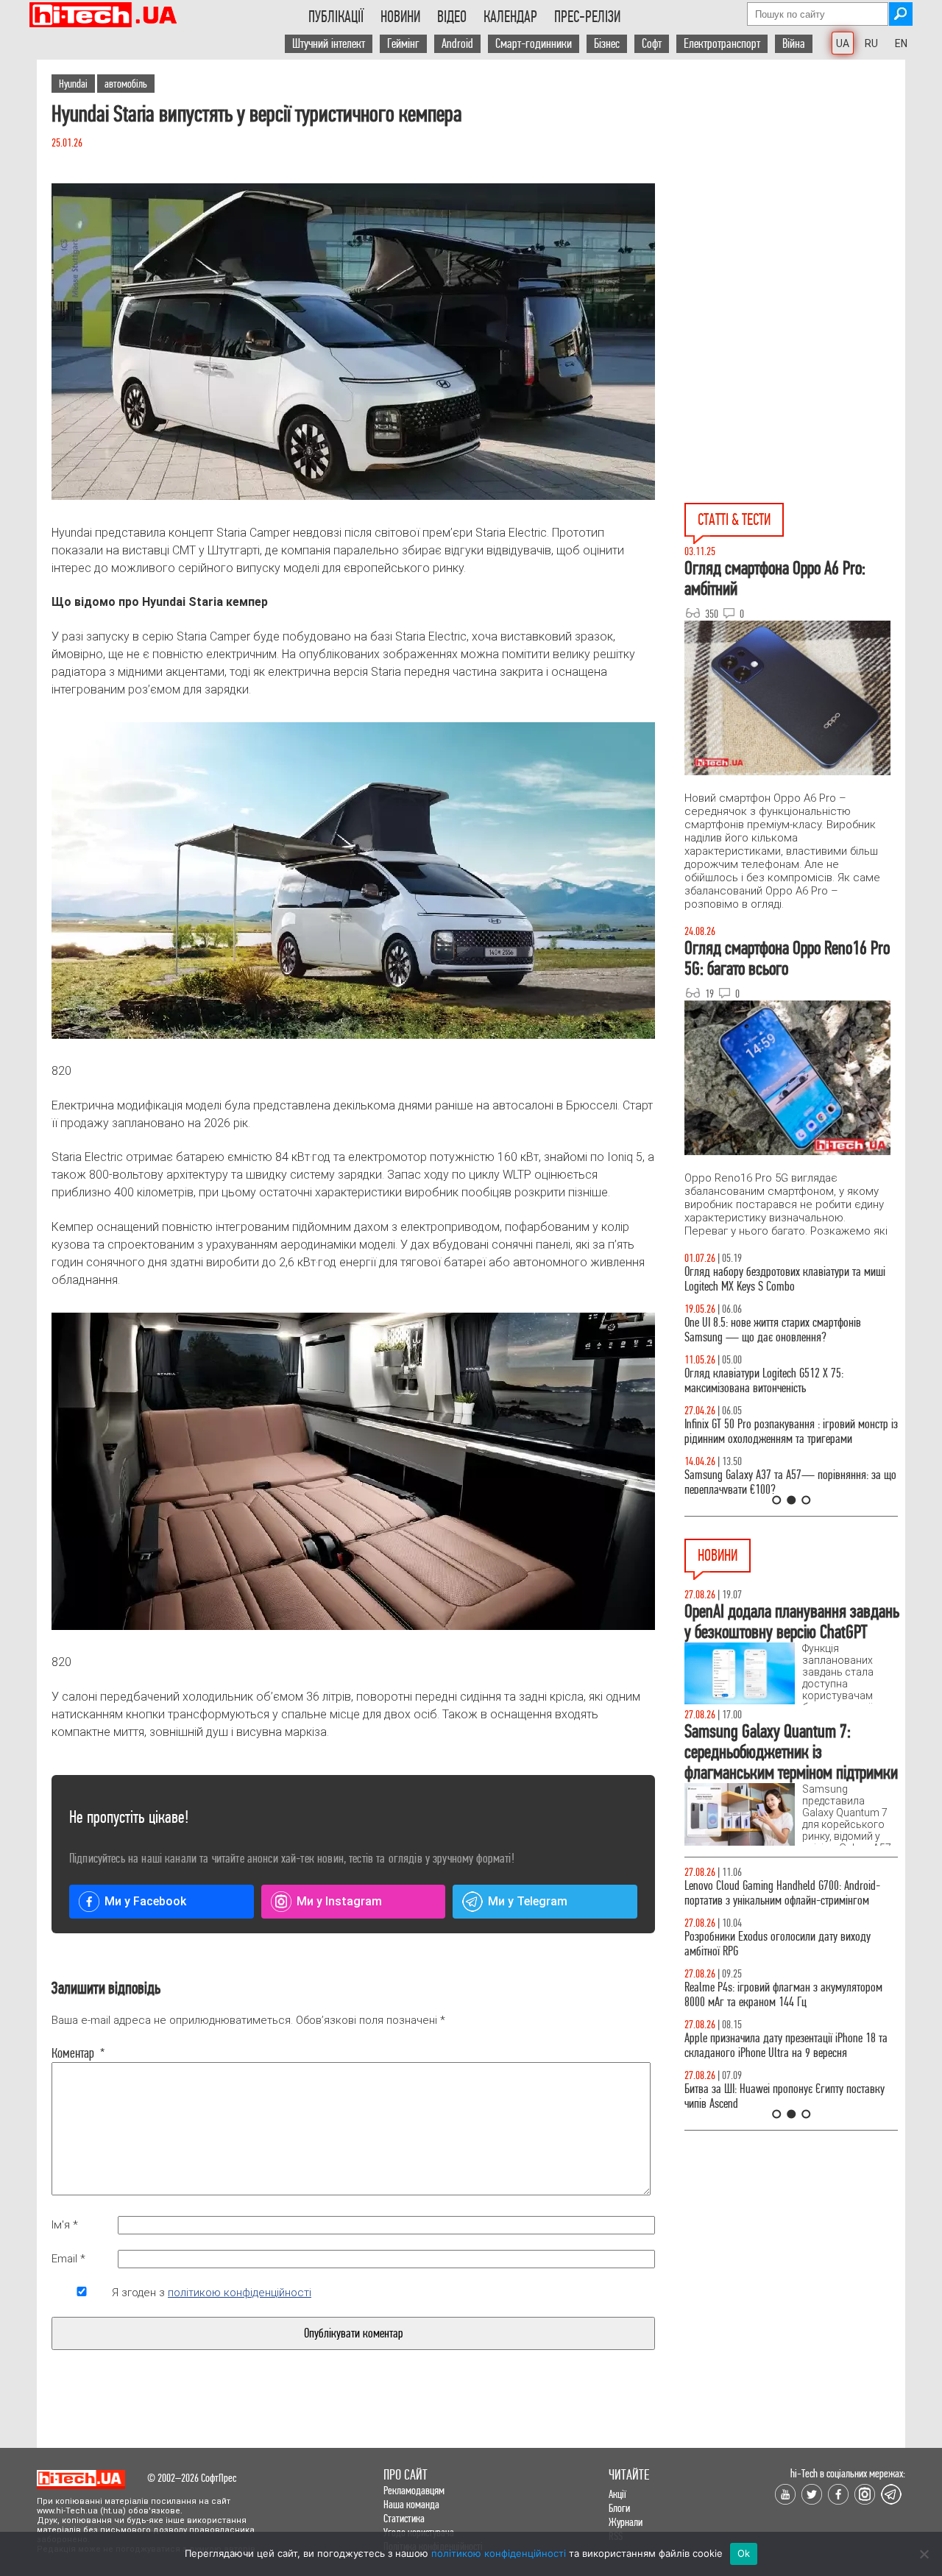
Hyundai (73, 84)
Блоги (619, 2508)
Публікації (336, 17)
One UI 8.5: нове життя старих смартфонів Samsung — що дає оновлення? (773, 1330)
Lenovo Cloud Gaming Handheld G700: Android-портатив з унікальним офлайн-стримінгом (782, 1893)
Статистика (404, 2518)
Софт (652, 44)
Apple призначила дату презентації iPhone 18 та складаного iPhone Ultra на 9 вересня (786, 2046)
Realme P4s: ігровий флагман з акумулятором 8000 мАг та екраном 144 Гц (783, 1995)
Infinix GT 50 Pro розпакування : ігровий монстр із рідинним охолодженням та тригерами (791, 1432)
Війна (794, 44)
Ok (744, 2553)
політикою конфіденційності (240, 2293)
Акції (617, 2494)
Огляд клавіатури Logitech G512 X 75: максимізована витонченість (764, 1381)
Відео (452, 17)
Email (68, 2259)
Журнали (626, 2522)
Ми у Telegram (528, 1901)
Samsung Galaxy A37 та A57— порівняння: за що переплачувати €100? (790, 1482)
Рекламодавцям (414, 2490)
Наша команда (411, 2504)
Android (457, 44)
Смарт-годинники (534, 44)
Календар (510, 17)
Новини (400, 17)
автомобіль (126, 84)
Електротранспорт (722, 44)
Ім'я (65, 2225)
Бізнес (607, 44)
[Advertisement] (795, 192)
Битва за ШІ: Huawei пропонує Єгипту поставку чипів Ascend (785, 2096)
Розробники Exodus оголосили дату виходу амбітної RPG (778, 1944)
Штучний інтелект (329, 44)
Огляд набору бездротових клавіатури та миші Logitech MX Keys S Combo (785, 1279)
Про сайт (406, 2475)
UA (843, 43)
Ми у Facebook (145, 1901)
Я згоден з (212, 2293)
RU (871, 43)
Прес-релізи (587, 17)
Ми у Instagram (339, 1901)
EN (901, 43)
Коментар (78, 2053)
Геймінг (403, 44)
